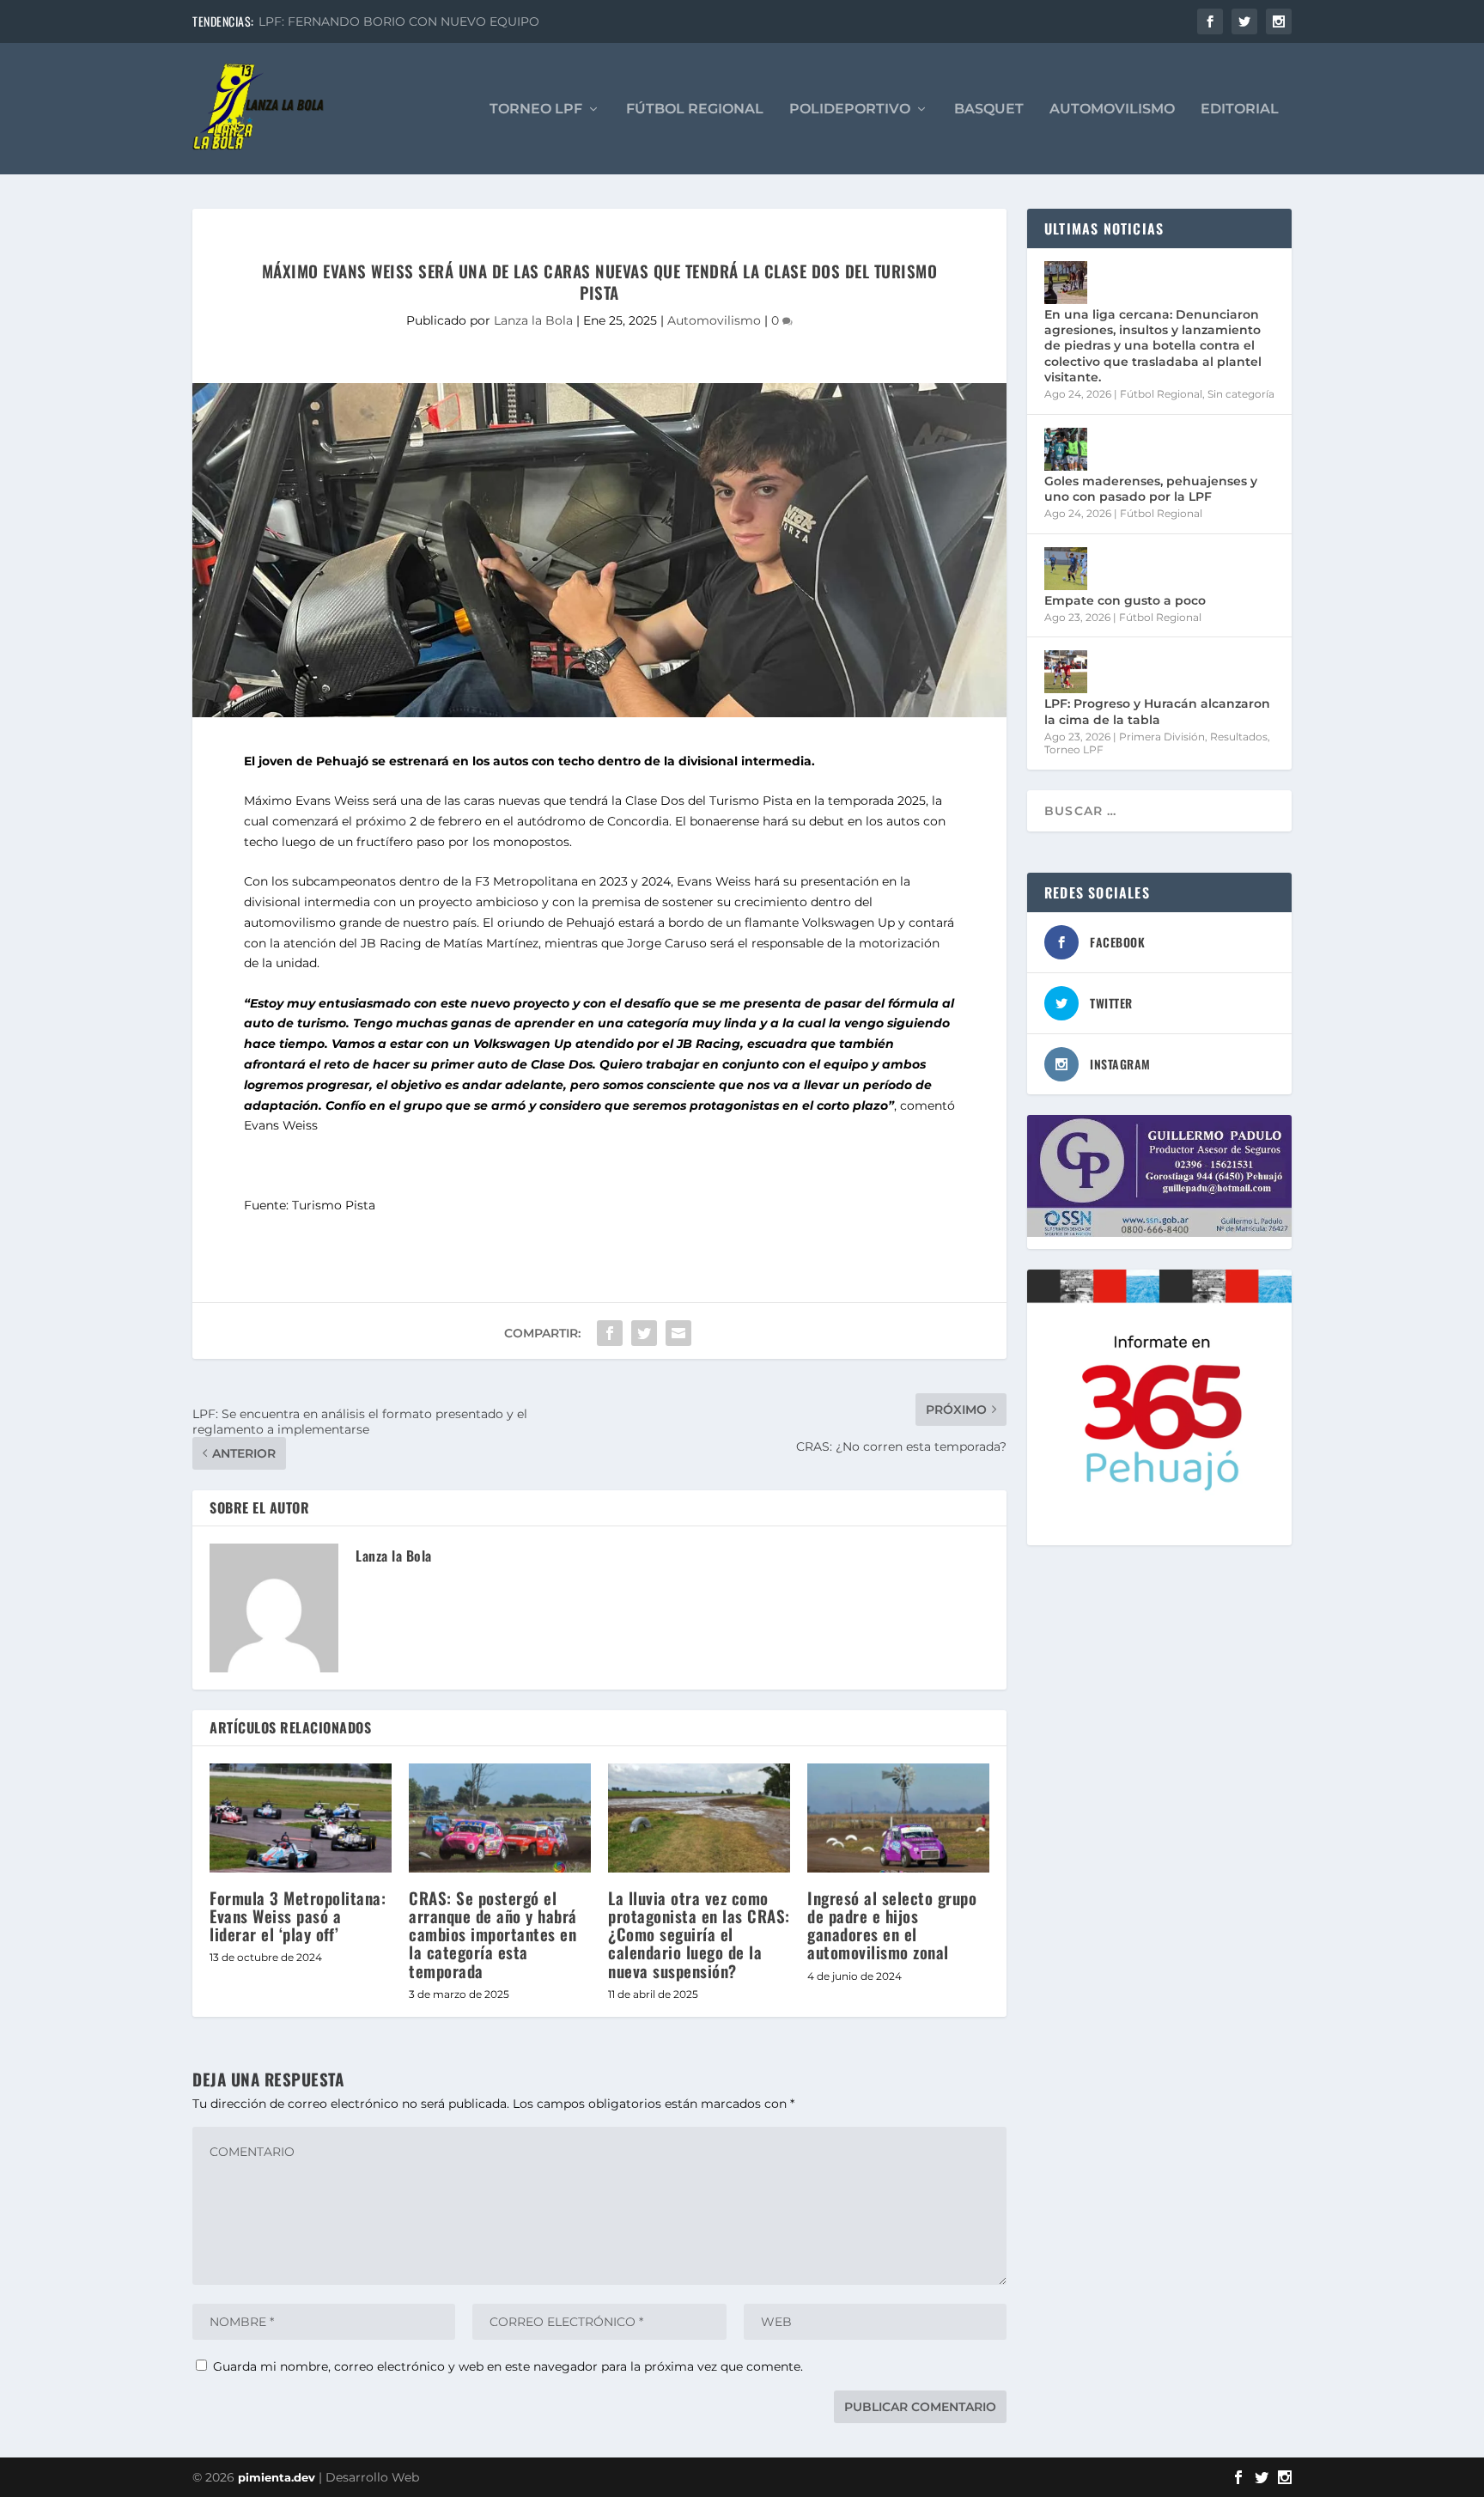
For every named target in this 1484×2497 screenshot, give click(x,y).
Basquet (989, 110)
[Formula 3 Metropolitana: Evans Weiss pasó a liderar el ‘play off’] (301, 1818)
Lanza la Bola (533, 320)
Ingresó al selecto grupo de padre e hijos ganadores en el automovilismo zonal (892, 1925)
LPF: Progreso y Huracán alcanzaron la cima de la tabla (1157, 711)
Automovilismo (1112, 110)
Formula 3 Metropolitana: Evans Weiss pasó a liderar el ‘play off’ (298, 1915)
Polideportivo (850, 110)
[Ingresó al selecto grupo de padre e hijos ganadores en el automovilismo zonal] (898, 1818)
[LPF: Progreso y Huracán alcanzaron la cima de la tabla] (1066, 672)
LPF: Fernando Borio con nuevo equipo (399, 21)
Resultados (1239, 737)
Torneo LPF (536, 110)
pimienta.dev (277, 2477)
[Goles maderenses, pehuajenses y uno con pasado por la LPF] (1066, 449)
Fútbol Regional (695, 110)
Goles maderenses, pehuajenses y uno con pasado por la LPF (1151, 489)
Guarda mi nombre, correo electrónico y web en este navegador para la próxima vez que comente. (508, 2366)
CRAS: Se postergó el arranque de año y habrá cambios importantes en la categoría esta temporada (493, 1934)
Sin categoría (1241, 394)
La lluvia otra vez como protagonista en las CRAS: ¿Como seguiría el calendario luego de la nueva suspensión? (699, 1934)
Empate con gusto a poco (1125, 600)
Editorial (1240, 110)
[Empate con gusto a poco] (1066, 569)
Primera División (1162, 737)
